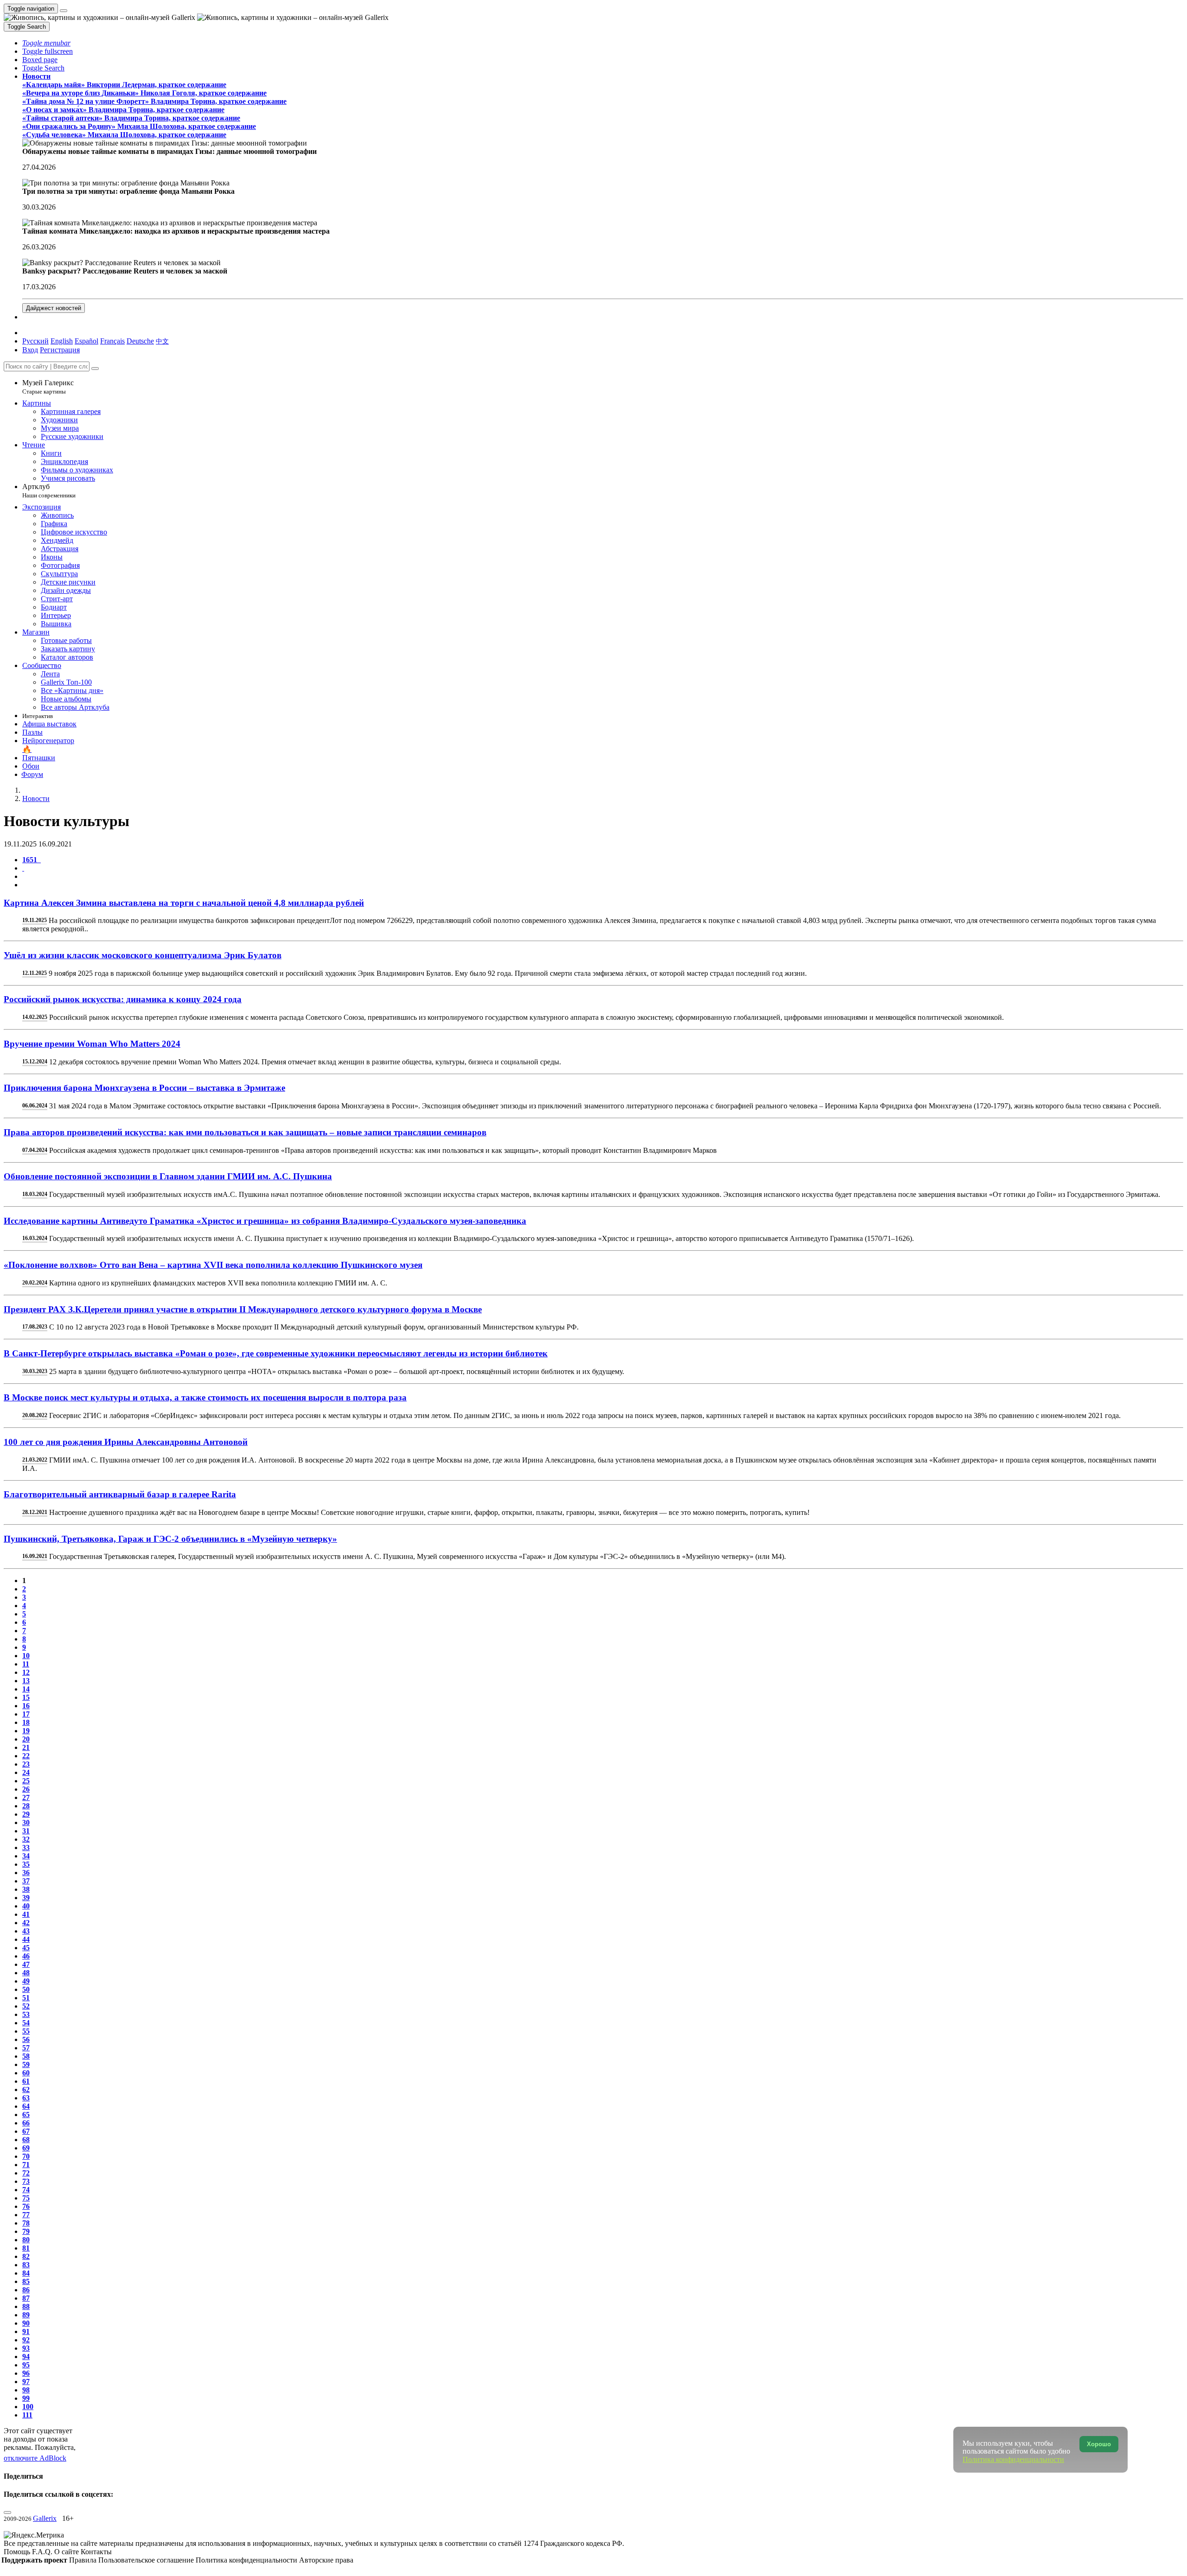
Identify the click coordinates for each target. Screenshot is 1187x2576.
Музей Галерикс (48, 387)
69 (26, 2148)
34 (26, 1856)
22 (26, 1756)
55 (26, 2031)
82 (26, 2256)
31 (26, 1831)
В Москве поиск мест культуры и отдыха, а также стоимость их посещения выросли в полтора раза (205, 1397)
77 (26, 2215)
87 (26, 2298)
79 (26, 2231)
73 (26, 2181)
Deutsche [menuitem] (140, 341)
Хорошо (1099, 2444)
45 (26, 1948)
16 (26, 1706)
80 (26, 2240)
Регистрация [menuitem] (60, 350)
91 (26, 2331)
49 (26, 1981)
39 (26, 1898)
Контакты (96, 2552)
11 (26, 1664)
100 (28, 2407)
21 (26, 1747)
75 (26, 2198)
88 (26, 2306)
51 (26, 1998)
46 (26, 1956)
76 (26, 2206)
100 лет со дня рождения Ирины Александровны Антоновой (126, 1442)
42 (26, 1923)
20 (26, 1739)
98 (26, 2390)
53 (26, 2014)
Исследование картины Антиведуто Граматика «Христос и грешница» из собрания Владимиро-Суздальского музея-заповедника (265, 1221)
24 (26, 1772)
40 (26, 1906)
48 (26, 1973)
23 (26, 1764)
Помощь (18, 2552)
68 (26, 2140)
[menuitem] (162, 341)
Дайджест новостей (54, 308)
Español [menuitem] (86, 341)
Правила (84, 2560)
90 (26, 2323)
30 (26, 1822)
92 (26, 2340)
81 (26, 2248)
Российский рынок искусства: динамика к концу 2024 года (123, 999)
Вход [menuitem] (30, 350)
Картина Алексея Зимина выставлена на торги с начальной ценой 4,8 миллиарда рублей (184, 903)
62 (26, 2089)
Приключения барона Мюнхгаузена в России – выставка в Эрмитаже (144, 1088)
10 (26, 1656)
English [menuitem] (62, 341)
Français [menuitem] (112, 341)
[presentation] (603, 877)
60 (26, 2073)
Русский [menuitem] (35, 341)
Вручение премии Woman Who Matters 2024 (92, 1044)
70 (26, 2156)
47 (26, 1964)
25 (26, 1781)
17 (26, 1714)
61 (26, 2081)
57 (26, 2048)
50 (26, 1989)
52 (26, 2006)
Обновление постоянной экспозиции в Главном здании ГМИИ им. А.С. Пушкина (168, 1176)
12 (26, 1672)
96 (26, 2373)
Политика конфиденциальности (247, 2560)
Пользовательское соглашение (147, 2560)
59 (26, 2064)
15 (26, 1697)
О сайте (67, 2552)
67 (26, 2131)
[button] (46, 43)
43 (26, 1931)
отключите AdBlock (35, 2458)
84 (26, 2273)
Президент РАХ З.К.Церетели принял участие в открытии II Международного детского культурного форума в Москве (243, 1309)
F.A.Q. (43, 2552)
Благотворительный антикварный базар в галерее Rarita (120, 1494)
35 (26, 1864)
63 (26, 2098)
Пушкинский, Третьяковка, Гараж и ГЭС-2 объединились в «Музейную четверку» (170, 1539)
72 (26, 2173)
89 (26, 2315)
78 (26, 2223)
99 (26, 2398)
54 (26, 2023)
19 (26, 1731)
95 (26, 2365)
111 (27, 2415)
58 (26, 2056)
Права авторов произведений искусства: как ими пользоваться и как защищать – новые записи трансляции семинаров (245, 1132)
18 (26, 1722)
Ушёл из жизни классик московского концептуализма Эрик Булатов (143, 955)
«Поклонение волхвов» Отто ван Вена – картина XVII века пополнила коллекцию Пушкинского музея (213, 1265)
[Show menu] (64, 11)
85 (26, 2281)
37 (26, 1881)
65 (26, 2115)
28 (26, 1806)
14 (26, 1689)
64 (26, 2106)
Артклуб (49, 491)
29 (26, 1814)
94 (26, 2357)
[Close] (95, 369)
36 (26, 1873)
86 (26, 2290)
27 (26, 1797)
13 (26, 1681)
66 (26, 2123)
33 (26, 1848)
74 (26, 2190)
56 (26, 2039)
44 (26, 1939)
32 (26, 1839)
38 (26, 1889)
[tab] (32, 860)
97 (26, 2382)
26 (26, 1789)
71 (26, 2165)
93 (26, 2348)
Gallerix (45, 2518)
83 (26, 2265)
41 (26, 1914)
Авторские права (326, 2560)
